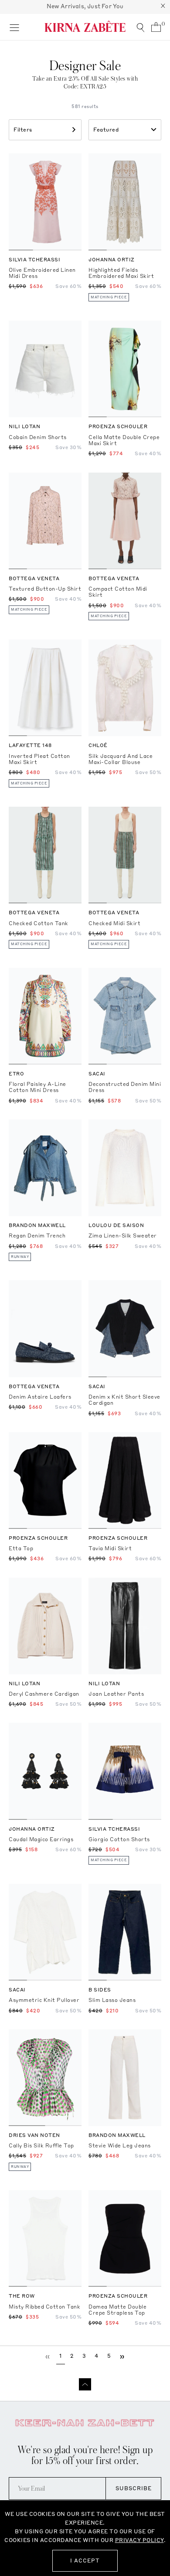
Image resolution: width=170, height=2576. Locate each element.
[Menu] (14, 27)
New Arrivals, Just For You (85, 6)
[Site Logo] (85, 26)
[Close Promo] (163, 7)
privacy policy (139, 2540)
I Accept (85, 2561)
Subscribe (134, 2488)
